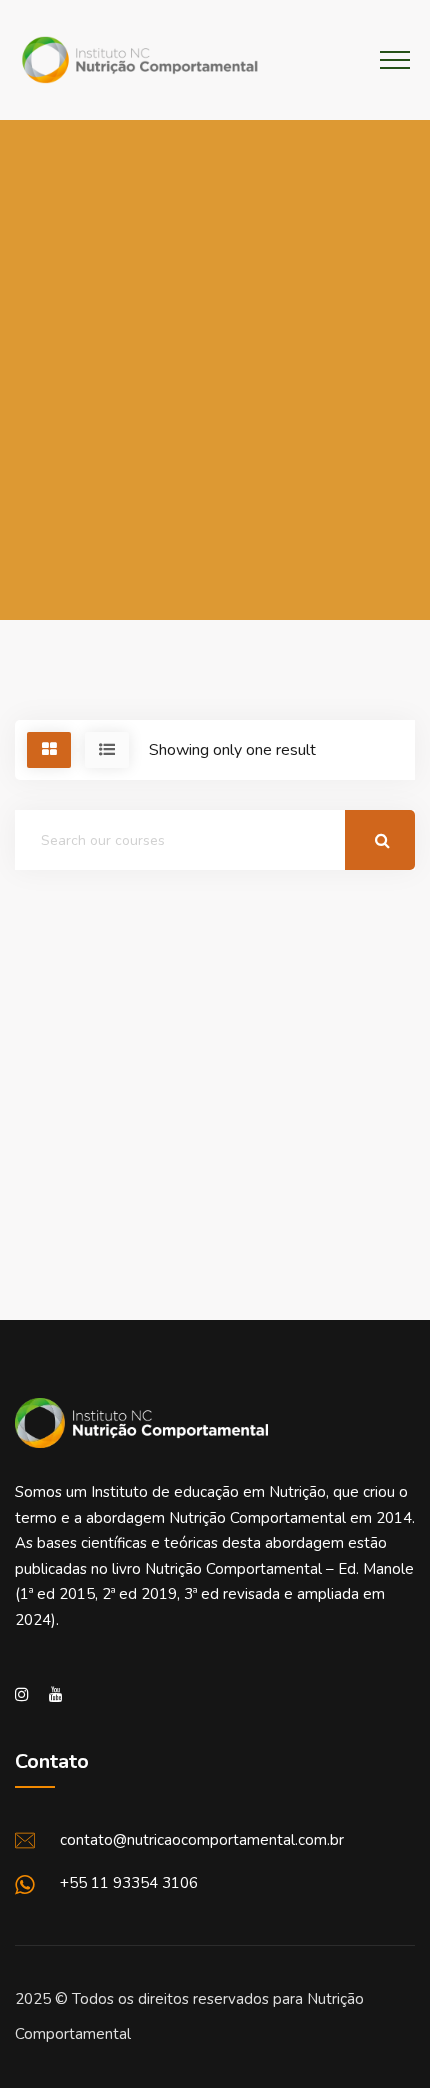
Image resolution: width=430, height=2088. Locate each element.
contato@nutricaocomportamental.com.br (202, 1840)
